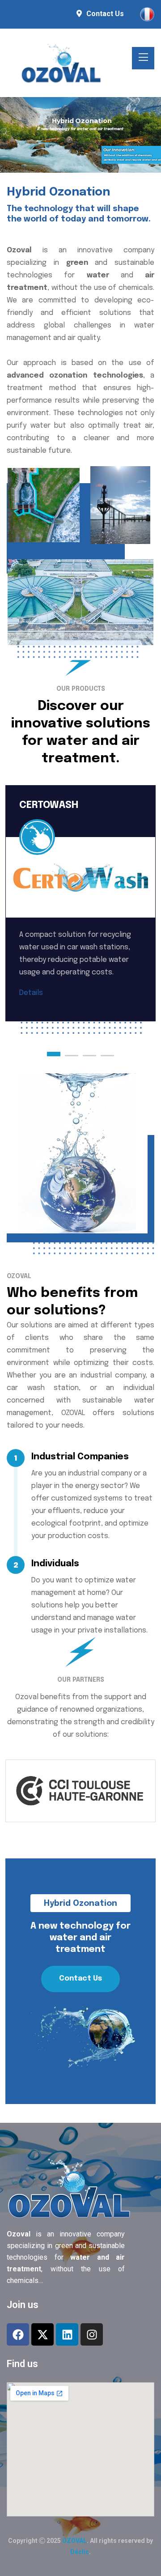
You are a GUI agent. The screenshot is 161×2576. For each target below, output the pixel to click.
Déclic (80, 2552)
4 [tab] (107, 1054)
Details (31, 993)
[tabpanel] (80, 917)
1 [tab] (54, 1054)
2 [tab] (72, 1054)
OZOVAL (74, 2541)
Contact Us (105, 14)
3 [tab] (89, 1054)
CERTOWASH (49, 805)
